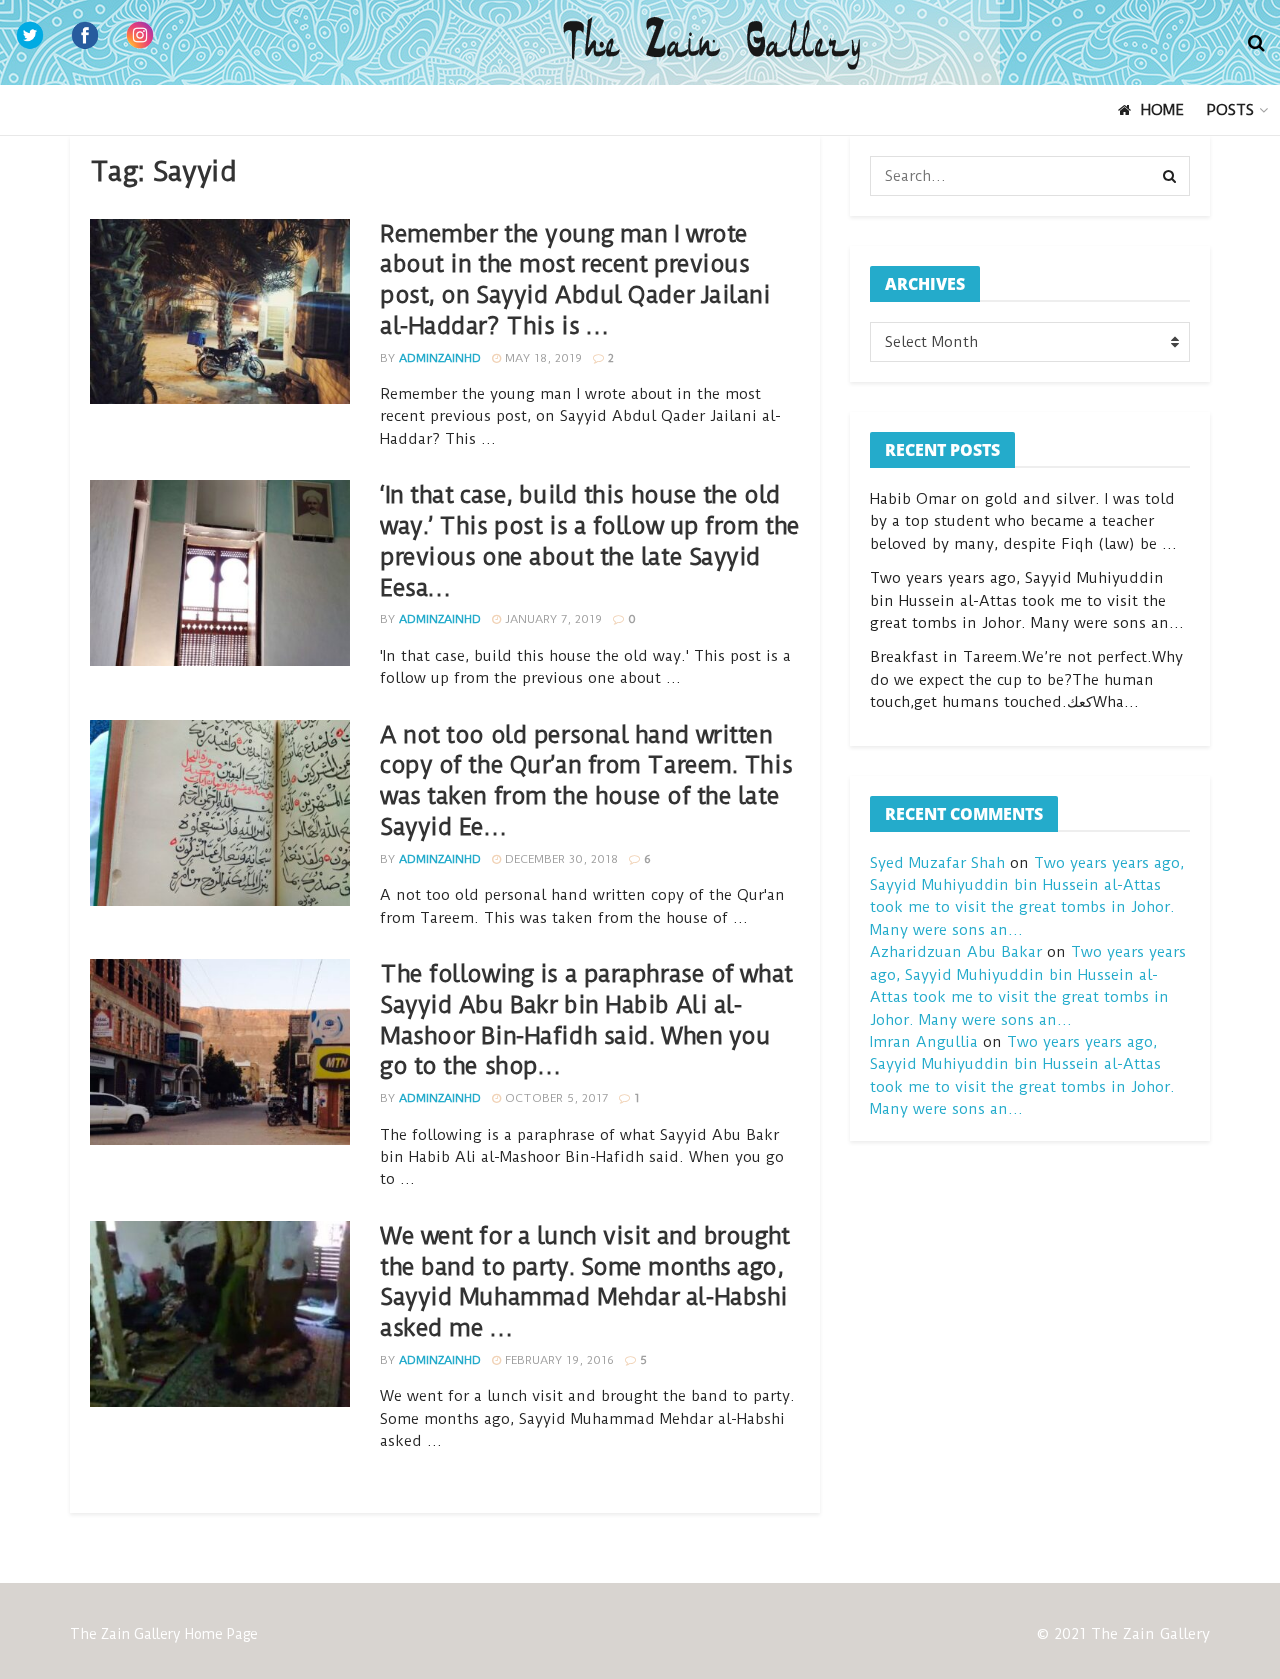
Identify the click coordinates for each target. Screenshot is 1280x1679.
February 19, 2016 (557, 1360)
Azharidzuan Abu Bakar (956, 952)
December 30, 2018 (559, 859)
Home (1162, 110)
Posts (1230, 110)
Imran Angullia (924, 1042)
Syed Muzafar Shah (937, 863)
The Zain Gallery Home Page (164, 1634)
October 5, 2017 (554, 1098)
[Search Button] (1170, 176)
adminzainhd (440, 358)
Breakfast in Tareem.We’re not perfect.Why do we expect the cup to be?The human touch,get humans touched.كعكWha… (1026, 679)
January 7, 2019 (551, 619)
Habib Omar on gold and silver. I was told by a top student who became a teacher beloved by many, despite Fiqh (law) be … (1023, 521)
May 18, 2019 (541, 358)
